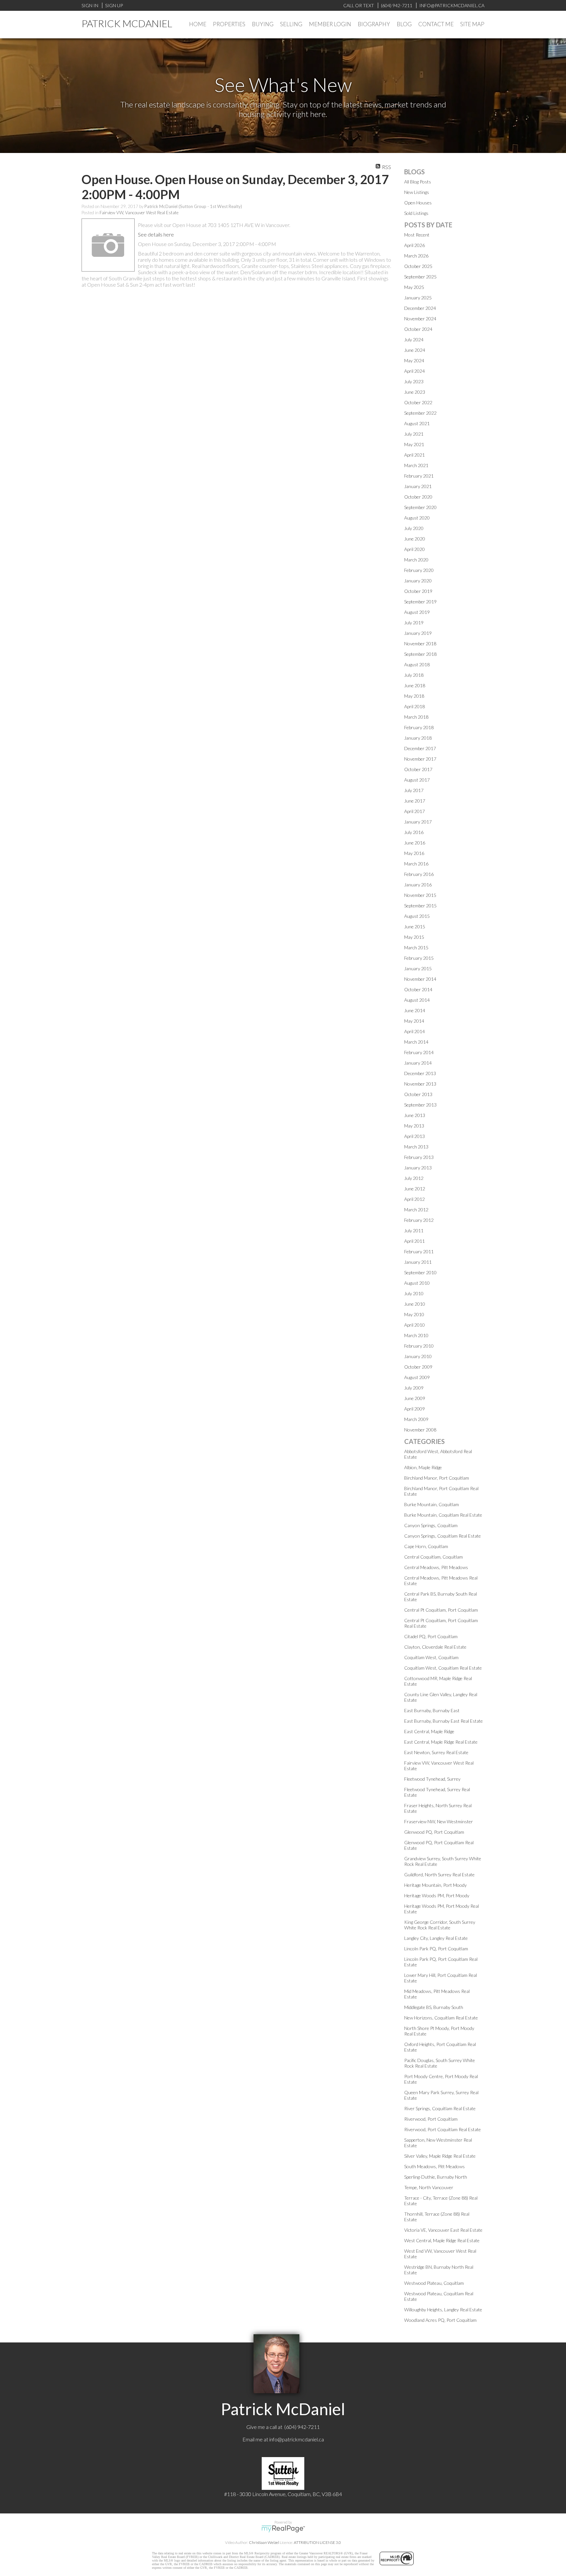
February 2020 (419, 570)
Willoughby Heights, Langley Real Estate (443, 2310)
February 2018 (419, 727)
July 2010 (414, 1293)
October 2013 (418, 1094)
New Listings (417, 192)
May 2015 (414, 937)
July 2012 (414, 1178)
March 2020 (416, 560)
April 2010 (415, 1325)
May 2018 (414, 696)
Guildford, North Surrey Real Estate (439, 1875)
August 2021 (417, 423)
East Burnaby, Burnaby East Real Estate (443, 1721)
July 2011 (414, 1231)
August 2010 (417, 1283)
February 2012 (419, 1220)
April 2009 (415, 1409)
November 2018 (420, 644)
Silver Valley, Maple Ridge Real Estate (440, 2156)
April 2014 (415, 1031)
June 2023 (415, 392)
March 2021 (416, 465)
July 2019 (414, 623)
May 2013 (414, 1126)
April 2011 (415, 1241)
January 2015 (418, 968)
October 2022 (418, 402)
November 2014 (420, 979)
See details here (156, 234)
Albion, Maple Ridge (423, 1467)
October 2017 (418, 769)
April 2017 (415, 811)
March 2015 (416, 947)
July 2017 (414, 790)
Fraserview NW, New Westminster (439, 1821)
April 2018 (415, 706)
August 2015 (417, 916)
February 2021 (419, 476)
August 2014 (417, 1000)
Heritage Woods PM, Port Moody (437, 1895)
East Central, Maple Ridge (429, 1731)
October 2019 (418, 591)
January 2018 (418, 738)
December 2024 (420, 308)
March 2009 (416, 1419)
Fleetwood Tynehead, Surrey (432, 1779)
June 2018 (415, 685)
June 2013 (415, 1115)
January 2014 (418, 1063)
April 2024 (415, 371)
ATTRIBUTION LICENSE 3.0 (317, 2542)
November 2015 (420, 895)
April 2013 (415, 1136)
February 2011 (419, 1251)
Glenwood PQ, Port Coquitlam (434, 1832)
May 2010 (414, 1314)
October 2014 (418, 989)
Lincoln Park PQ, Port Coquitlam (436, 1949)
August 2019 (417, 612)
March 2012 (416, 1210)
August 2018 (417, 664)
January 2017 (418, 822)
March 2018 (416, 717)
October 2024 (418, 329)
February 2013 (419, 1157)
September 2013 (420, 1105)
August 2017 (417, 780)
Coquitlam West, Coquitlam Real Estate (443, 1668)
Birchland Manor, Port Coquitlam (437, 1478)
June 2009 (415, 1398)
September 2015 (420, 906)
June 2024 (415, 350)
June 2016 (415, 843)
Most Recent (417, 235)
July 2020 (414, 528)
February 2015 (419, 958)
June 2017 (415, 801)
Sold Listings (416, 213)
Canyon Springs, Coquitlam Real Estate (443, 1536)
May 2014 (414, 1021)
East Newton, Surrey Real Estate (436, 1752)
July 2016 (414, 832)
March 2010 (416, 1335)
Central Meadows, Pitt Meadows (436, 1567)
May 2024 (414, 360)
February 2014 (419, 1052)
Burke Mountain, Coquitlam (432, 1504)
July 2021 (414, 434)
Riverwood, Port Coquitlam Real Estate (443, 2129)
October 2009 (418, 1367)
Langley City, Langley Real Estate (436, 1938)
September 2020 (420, 507)
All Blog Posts (418, 182)
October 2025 (418, 266)
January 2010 (418, 1356)
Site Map (472, 24)
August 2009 (417, 1377)
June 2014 (415, 1010)
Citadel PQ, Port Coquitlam (431, 1636)
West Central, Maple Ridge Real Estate (442, 2240)
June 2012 (415, 1189)
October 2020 (418, 497)
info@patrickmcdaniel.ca (297, 2439)
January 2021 (418, 486)
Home (198, 24)
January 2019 (418, 633)
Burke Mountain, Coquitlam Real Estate (443, 1515)
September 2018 (420, 654)
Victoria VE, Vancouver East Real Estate (443, 2230)
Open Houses (418, 203)
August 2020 (417, 518)
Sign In (90, 5)
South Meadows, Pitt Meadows (434, 2166)
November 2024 (420, 319)
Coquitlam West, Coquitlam (431, 1657)
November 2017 (420, 759)
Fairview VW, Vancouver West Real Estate (139, 213)
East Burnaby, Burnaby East (432, 1710)
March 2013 (416, 1147)
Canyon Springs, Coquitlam (431, 1525)
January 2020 (418, 581)
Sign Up (114, 5)
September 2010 (420, 1272)
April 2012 (415, 1199)
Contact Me (436, 24)
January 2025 (418, 298)
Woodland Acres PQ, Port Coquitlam (440, 2320)
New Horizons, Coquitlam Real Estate (441, 2018)
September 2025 (420, 277)
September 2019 (420, 602)
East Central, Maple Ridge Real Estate (441, 1742)
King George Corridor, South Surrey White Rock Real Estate (440, 1925)
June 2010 (415, 1304)
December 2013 (420, 1073)
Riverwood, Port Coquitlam (431, 2119)
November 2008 (420, 1430)
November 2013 (420, 1084)
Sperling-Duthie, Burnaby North (436, 2177)
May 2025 (414, 287)
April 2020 (415, 549)
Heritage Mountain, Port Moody (435, 1885)
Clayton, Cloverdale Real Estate (435, 1647)
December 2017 (420, 748)
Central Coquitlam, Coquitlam (434, 1557)
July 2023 (414, 381)
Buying (263, 24)
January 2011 (418, 1262)
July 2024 (414, 340)
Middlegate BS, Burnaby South (434, 2007)
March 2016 (416, 864)
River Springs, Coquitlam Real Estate (440, 2108)
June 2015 (415, 927)
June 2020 (415, 539)
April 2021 (415, 455)
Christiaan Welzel (264, 2542)
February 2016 (419, 874)
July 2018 (414, 675)
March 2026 (416, 256)
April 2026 (415, 245)
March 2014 (416, 1042)
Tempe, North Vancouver (429, 2187)
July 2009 (414, 1388)
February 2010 (419, 1346)
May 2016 (414, 853)
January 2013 (418, 1168)
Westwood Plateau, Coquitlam (434, 2283)
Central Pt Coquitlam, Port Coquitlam (441, 1610)
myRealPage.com (283, 2529)
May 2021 (414, 444)
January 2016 (418, 885)
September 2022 (420, 413)
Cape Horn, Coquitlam (426, 1546)
